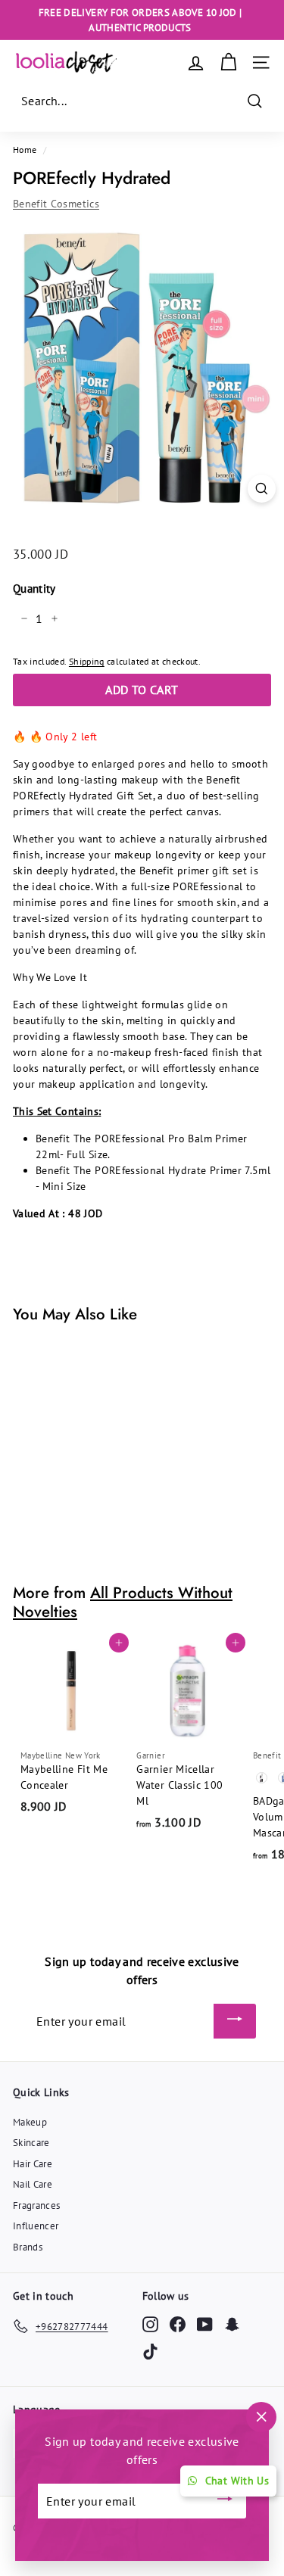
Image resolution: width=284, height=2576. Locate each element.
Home (25, 150)
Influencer (36, 2226)
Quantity (34, 589)
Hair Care (33, 2164)
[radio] (261, 1777)
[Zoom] (262, 489)
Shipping (87, 661)
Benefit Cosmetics (56, 204)
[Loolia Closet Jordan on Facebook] (178, 2324)
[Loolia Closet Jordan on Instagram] (150, 2324)
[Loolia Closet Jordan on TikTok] (150, 2352)
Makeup (30, 2122)
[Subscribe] (235, 2021)
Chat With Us (237, 2481)
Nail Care (33, 2184)
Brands (28, 2247)
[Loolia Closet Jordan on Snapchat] (232, 2324)
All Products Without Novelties (123, 1602)
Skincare (31, 2143)
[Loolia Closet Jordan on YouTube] (205, 2324)
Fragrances (37, 2205)
